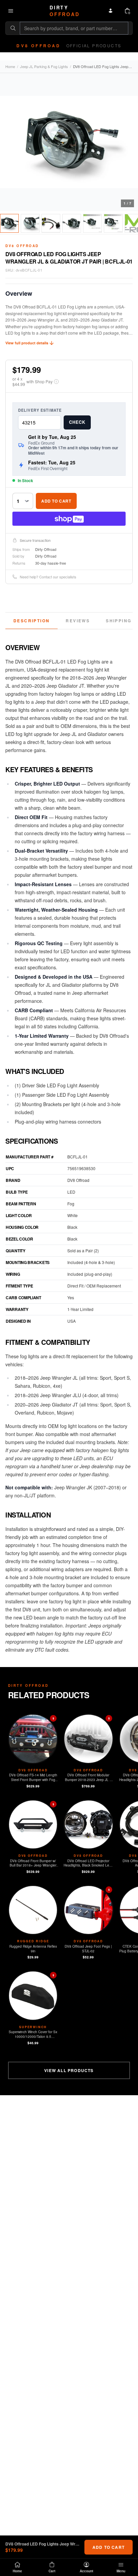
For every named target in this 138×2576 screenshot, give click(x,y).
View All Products (69, 2070)
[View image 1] (9, 223)
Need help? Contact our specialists (48, 577)
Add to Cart (56, 501)
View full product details (27, 343)
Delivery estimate (40, 410)
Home (10, 66)
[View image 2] (30, 223)
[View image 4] (72, 223)
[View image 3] (51, 223)
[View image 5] (92, 223)
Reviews (78, 621)
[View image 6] (113, 223)
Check (77, 422)
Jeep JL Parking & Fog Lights (44, 66)
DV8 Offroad (22, 246)
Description (31, 621)
